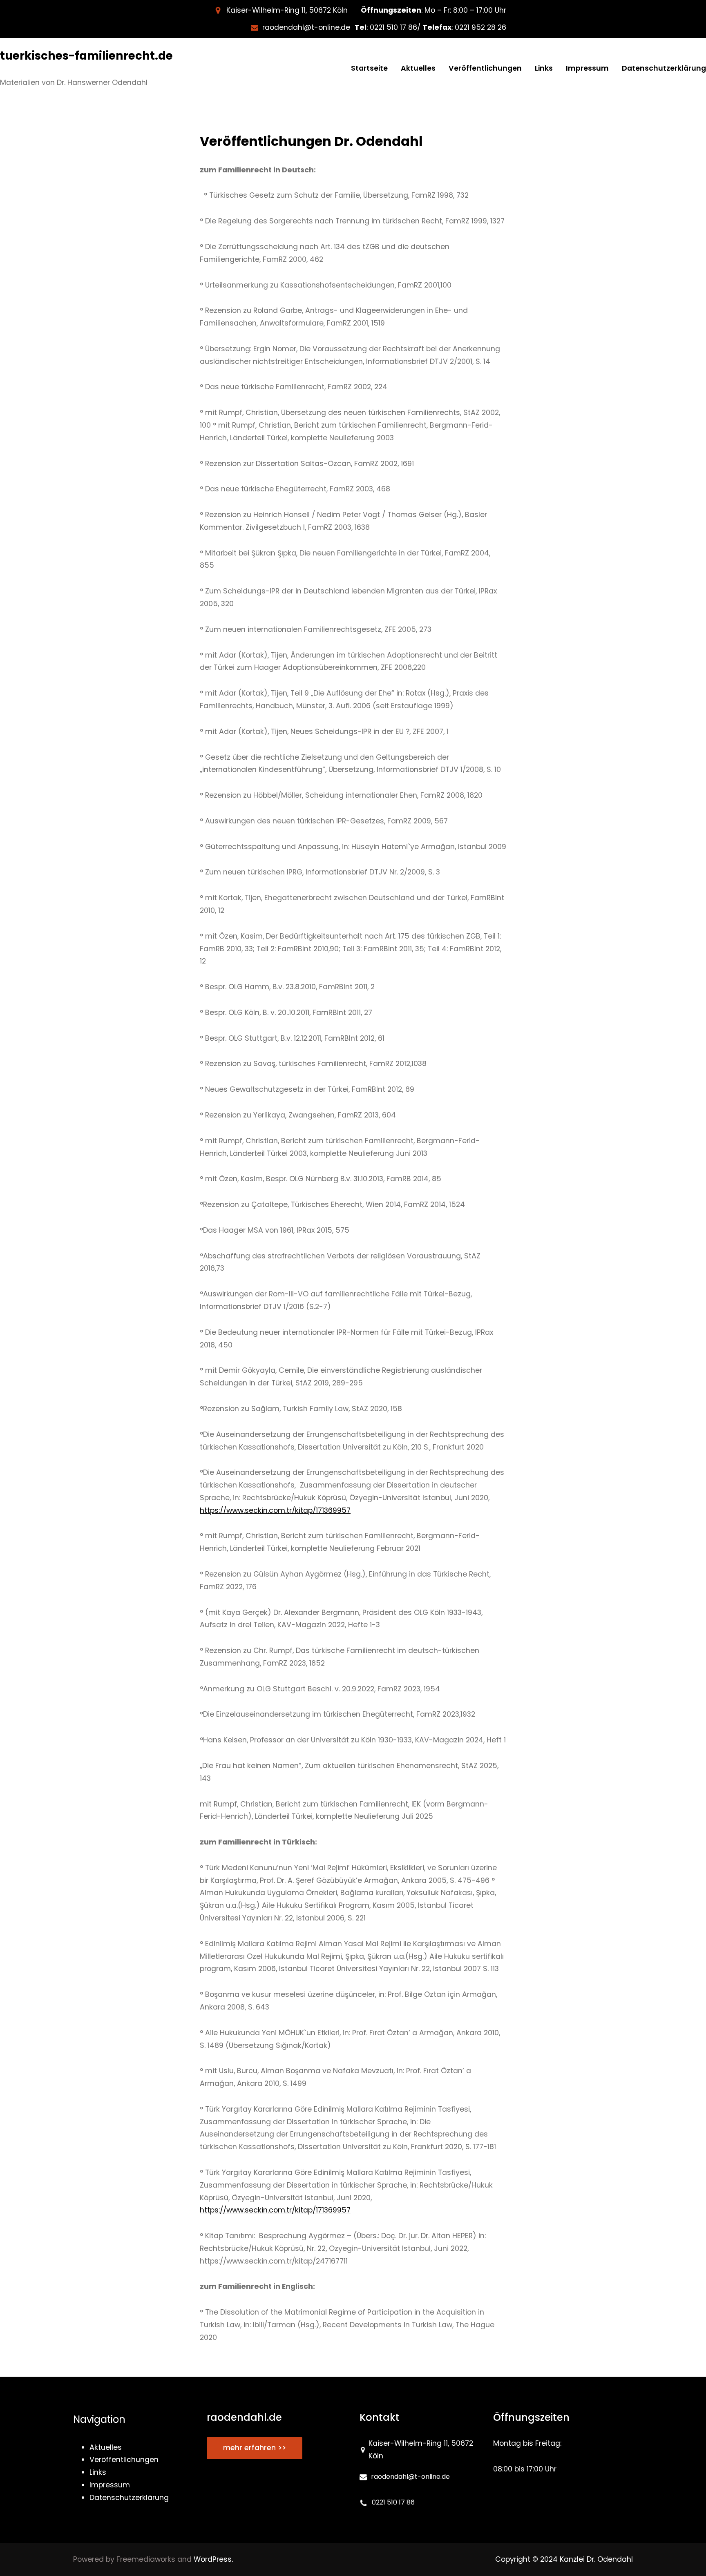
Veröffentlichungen (267, 141)
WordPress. (213, 2559)
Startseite (369, 68)
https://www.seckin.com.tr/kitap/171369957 (275, 1510)
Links (98, 2472)
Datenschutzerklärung (129, 2498)
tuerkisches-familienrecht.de (86, 56)
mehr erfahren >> (255, 2448)
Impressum (110, 2485)
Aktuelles (106, 2447)
